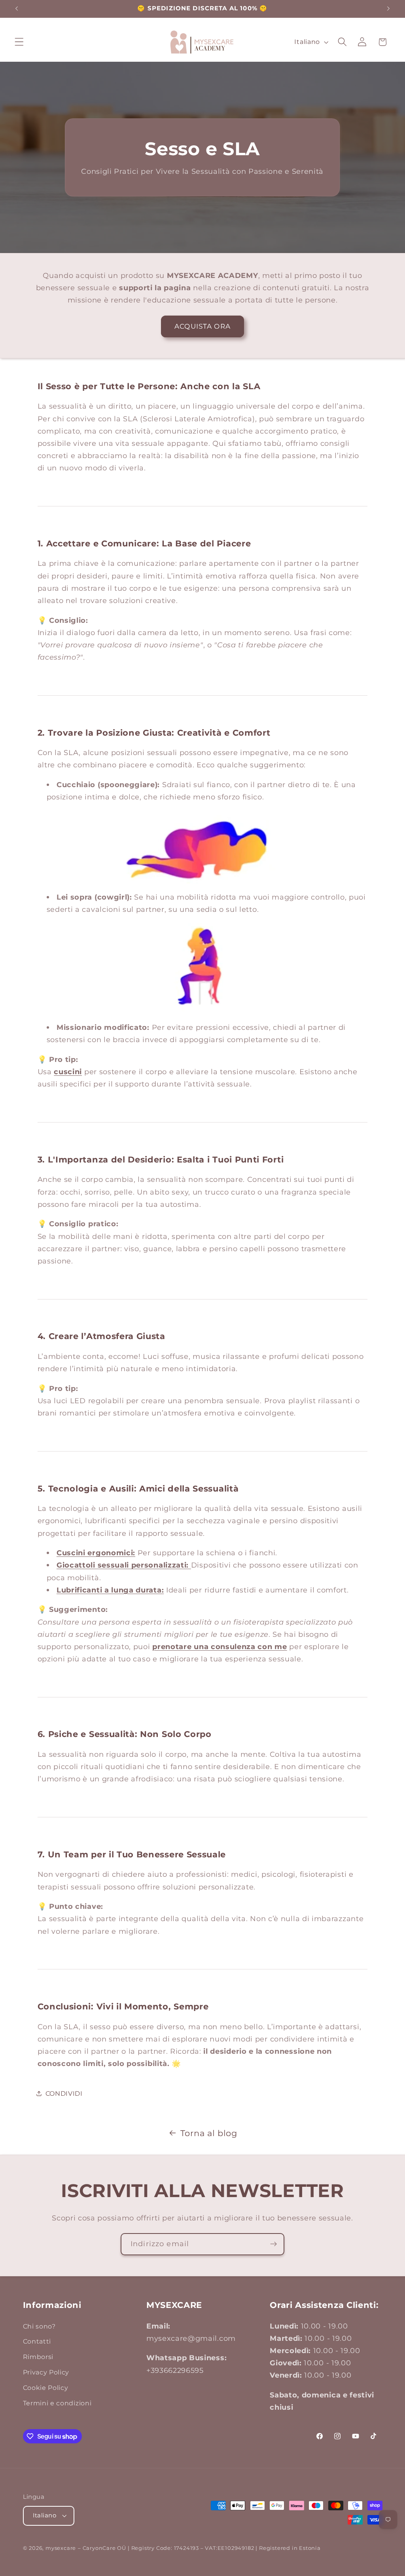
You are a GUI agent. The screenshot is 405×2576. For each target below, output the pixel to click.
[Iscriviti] (273, 2244)
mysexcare (61, 2548)
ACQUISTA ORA (202, 326)
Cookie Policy (46, 2388)
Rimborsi (38, 2357)
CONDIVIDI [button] (64, 2093)
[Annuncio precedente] (17, 9)
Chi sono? (39, 2326)
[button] (19, 42)
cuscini (68, 1072)
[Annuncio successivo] (388, 9)
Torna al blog (209, 2133)
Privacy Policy (46, 2372)
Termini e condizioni (57, 2403)
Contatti (37, 2341)
